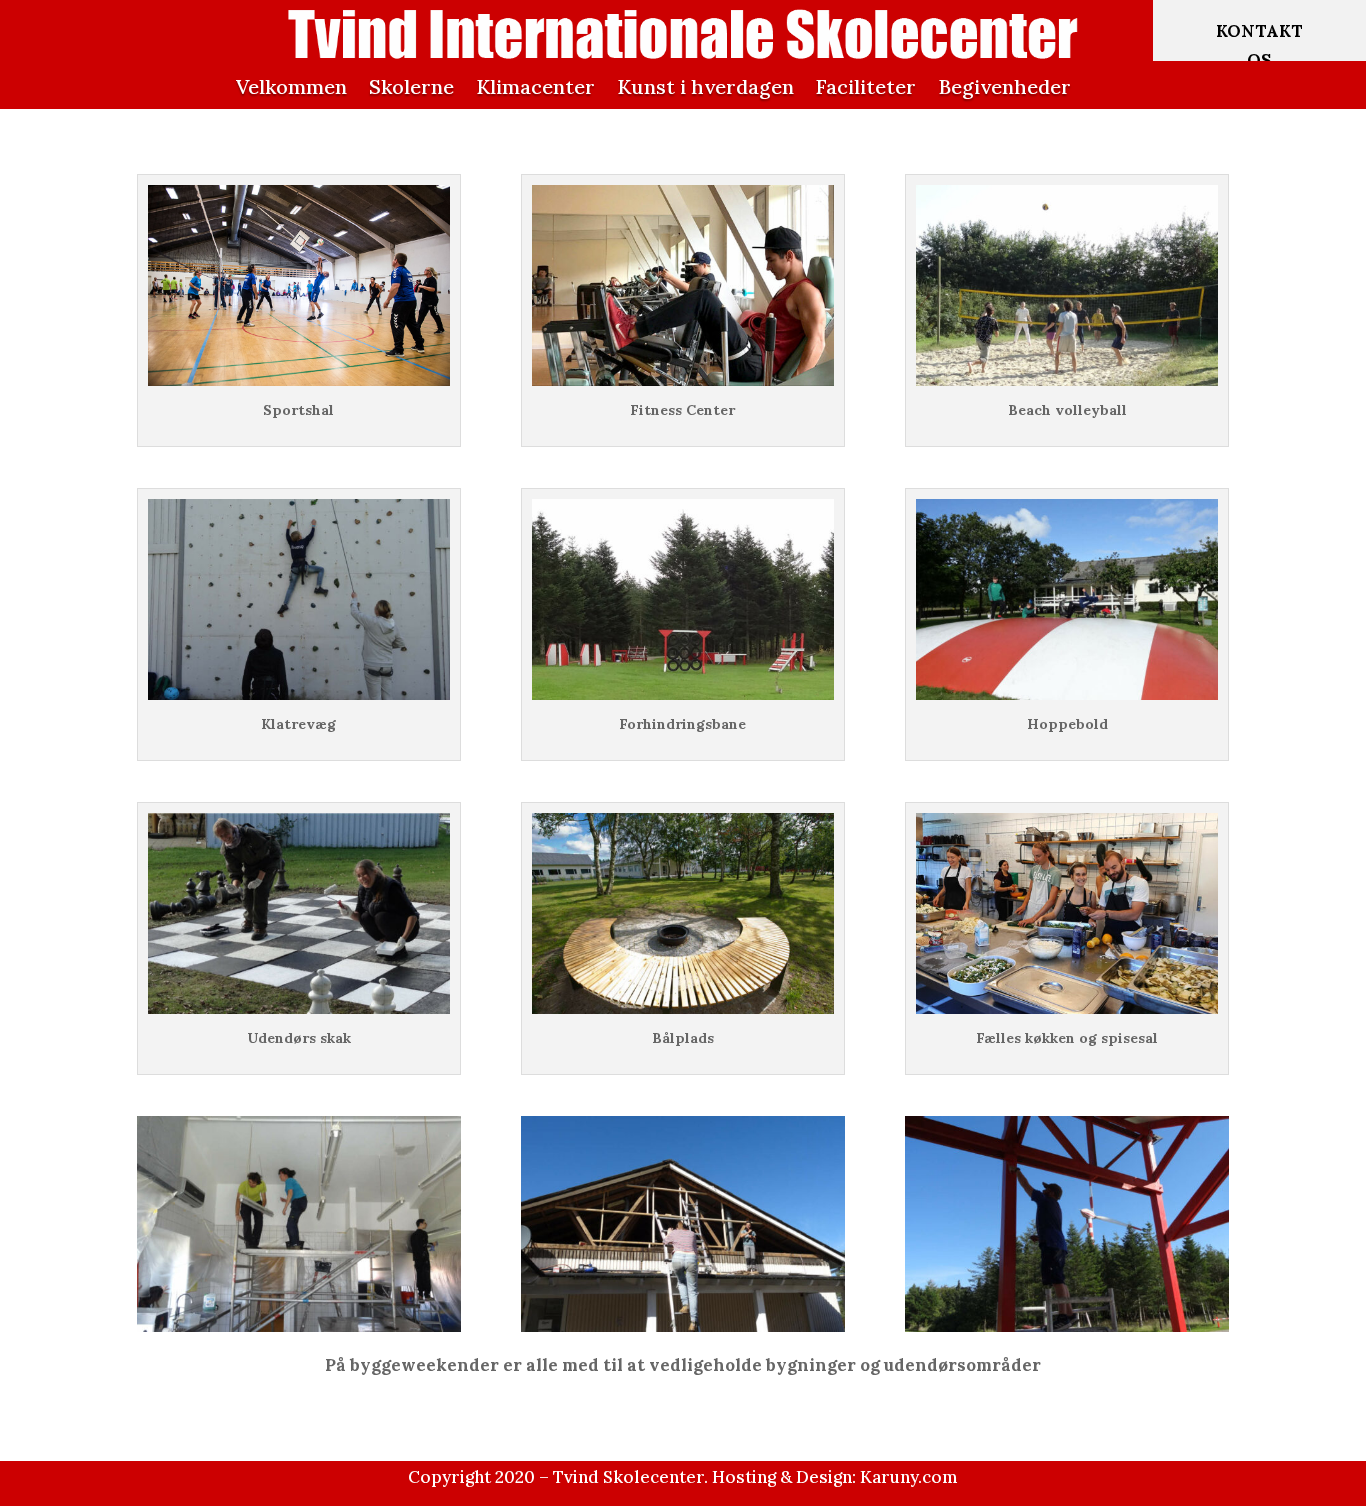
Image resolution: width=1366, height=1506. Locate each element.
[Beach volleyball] (1067, 380)
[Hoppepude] (1067, 694)
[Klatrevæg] (299, 694)
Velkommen (291, 86)
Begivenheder (1004, 86)
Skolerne (411, 86)
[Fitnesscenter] (683, 380)
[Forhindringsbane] (683, 694)
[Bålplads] (683, 1008)
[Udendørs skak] (299, 1008)
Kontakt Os (1259, 45)
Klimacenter (535, 86)
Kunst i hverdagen (705, 86)
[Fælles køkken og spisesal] (1067, 1008)
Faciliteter (866, 86)
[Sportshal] (299, 380)
